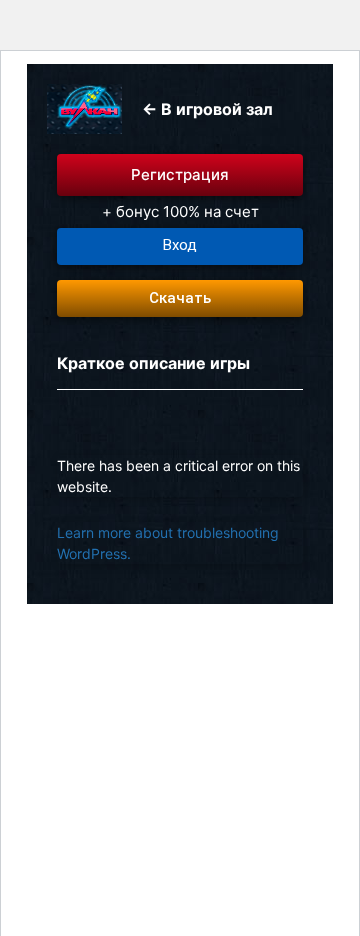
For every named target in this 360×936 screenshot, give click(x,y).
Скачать (180, 298)
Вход (180, 245)
